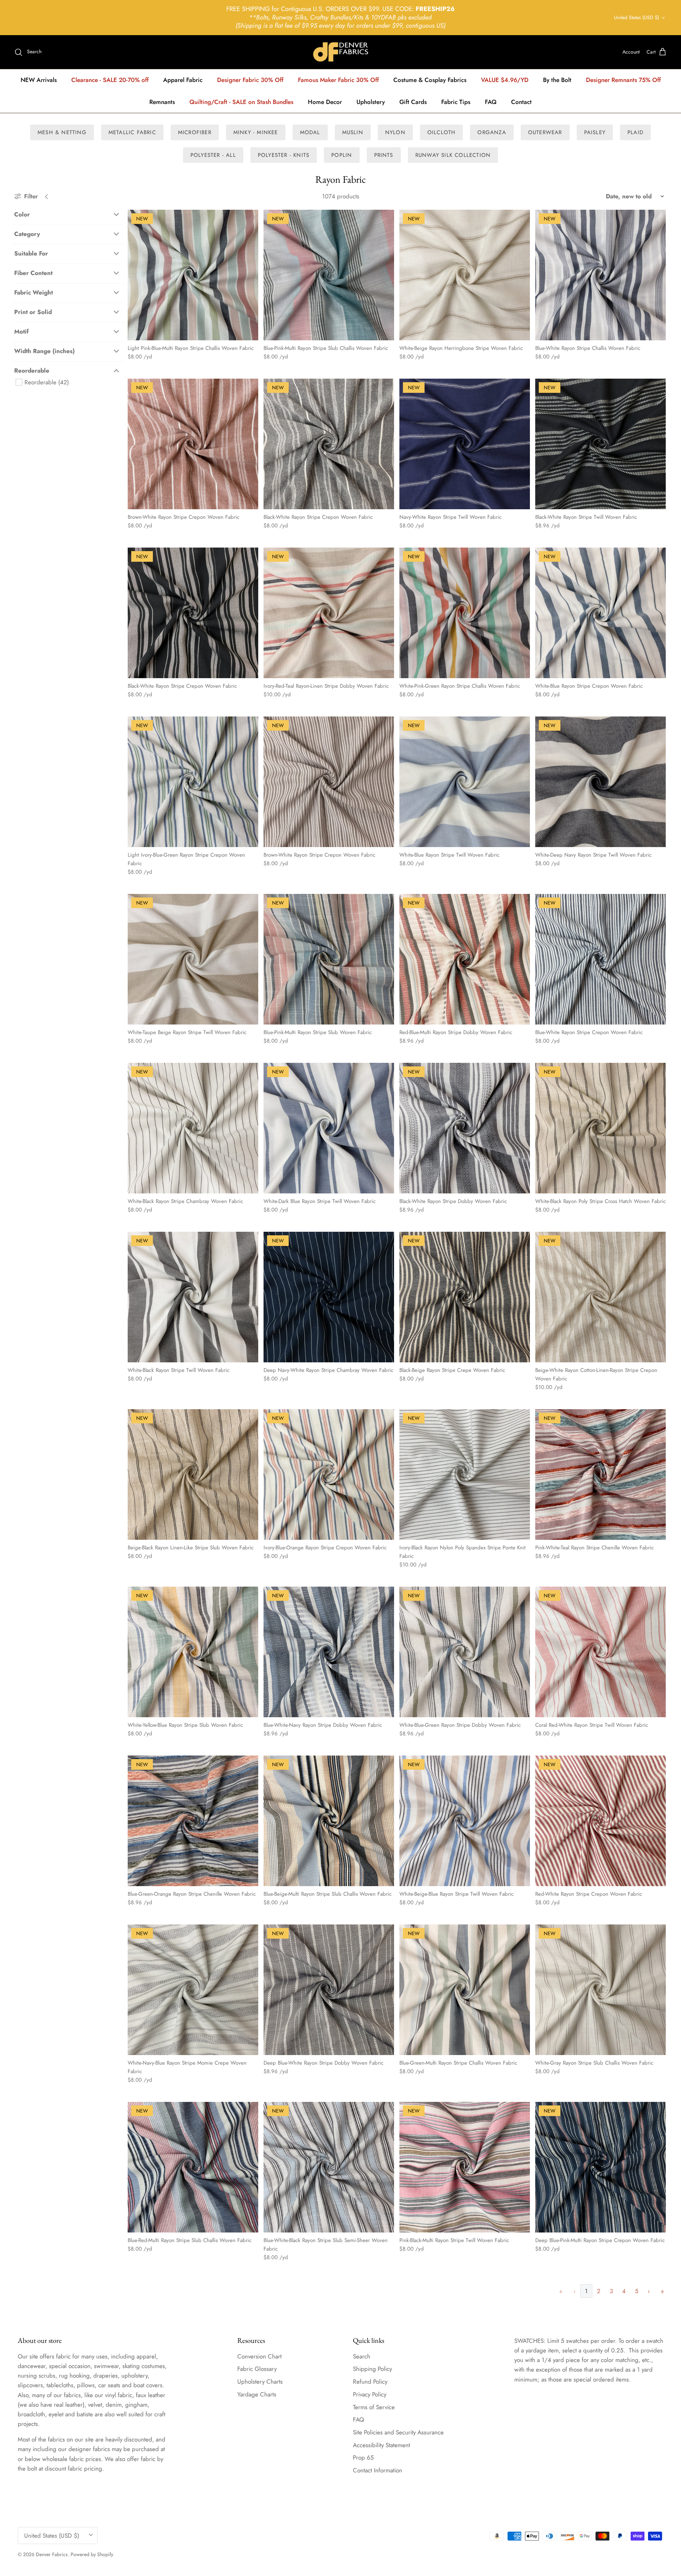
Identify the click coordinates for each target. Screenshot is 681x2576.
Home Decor (325, 102)
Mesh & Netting (62, 132)
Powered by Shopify (92, 2554)
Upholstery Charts (260, 2382)
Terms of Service (374, 2407)
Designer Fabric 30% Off (250, 80)
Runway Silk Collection (453, 155)
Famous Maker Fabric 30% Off (338, 80)
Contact (521, 102)
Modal (310, 132)
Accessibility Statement (381, 2445)
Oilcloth (442, 132)
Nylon (395, 132)
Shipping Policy (372, 2369)
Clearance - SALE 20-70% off (110, 80)
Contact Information (378, 2470)
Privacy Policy (370, 2394)
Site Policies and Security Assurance (398, 2432)
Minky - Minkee (256, 132)
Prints (384, 155)
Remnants (162, 102)
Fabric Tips (456, 102)
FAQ (491, 102)
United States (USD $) (636, 17)
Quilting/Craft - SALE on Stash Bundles (241, 102)
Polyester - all (213, 155)
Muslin (353, 132)
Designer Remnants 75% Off (623, 80)
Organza (492, 132)
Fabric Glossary (257, 2369)
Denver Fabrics (52, 2554)
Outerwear (545, 132)
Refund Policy (370, 2382)
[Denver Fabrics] (341, 52)
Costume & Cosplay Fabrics (430, 80)
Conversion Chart (259, 2356)
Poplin (342, 155)
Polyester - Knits (284, 155)
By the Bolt (557, 80)
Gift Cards (413, 102)
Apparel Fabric (183, 80)
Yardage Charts (257, 2394)
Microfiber (195, 132)
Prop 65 (363, 2457)
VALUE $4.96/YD (505, 80)
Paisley (595, 132)
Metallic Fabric (132, 132)
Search (362, 2356)
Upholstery (371, 102)
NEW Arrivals (39, 80)
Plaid (635, 132)
